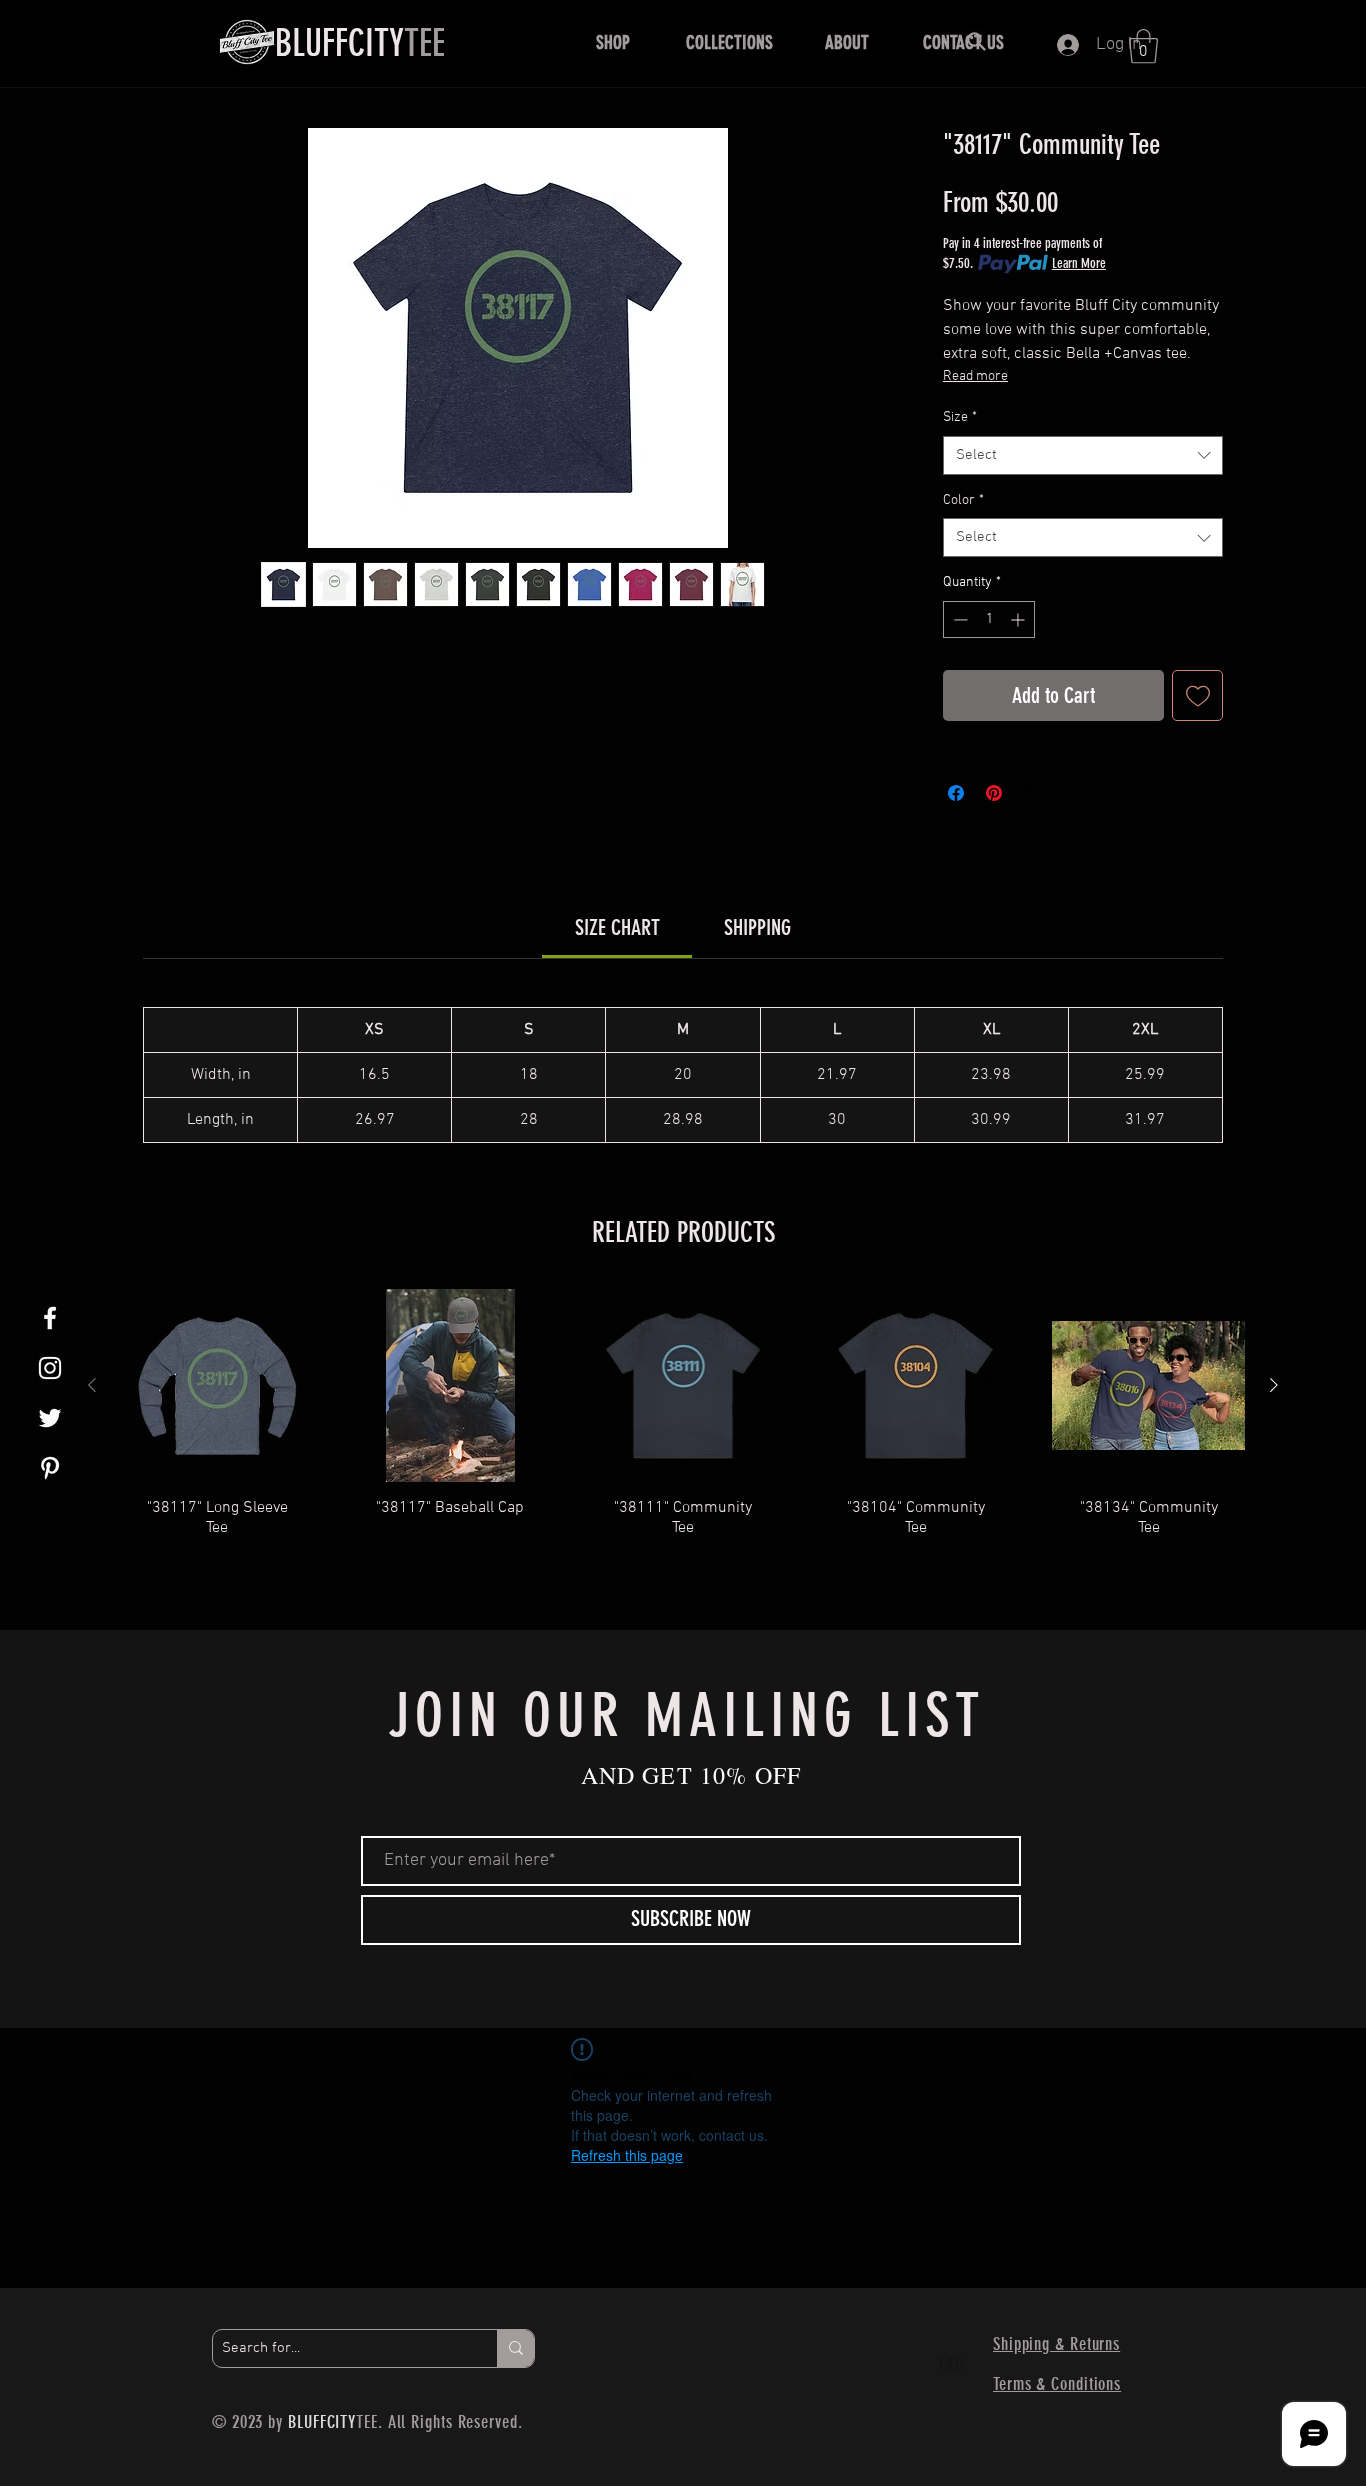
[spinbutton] (989, 619)
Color (963, 500)
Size (960, 417)
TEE (360, 43)
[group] (683, 1433)
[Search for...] (515, 2348)
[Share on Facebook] (956, 793)
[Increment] (1019, 619)
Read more (975, 376)
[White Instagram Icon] (50, 1368)
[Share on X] (1032, 793)
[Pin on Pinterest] (994, 793)
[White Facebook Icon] (50, 1318)
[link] (617, 927)
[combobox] (1083, 455)
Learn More (1079, 263)
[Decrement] (958, 619)
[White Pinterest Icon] (50, 1468)
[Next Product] (1274, 1385)
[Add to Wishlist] (1197, 695)
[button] (612, 43)
